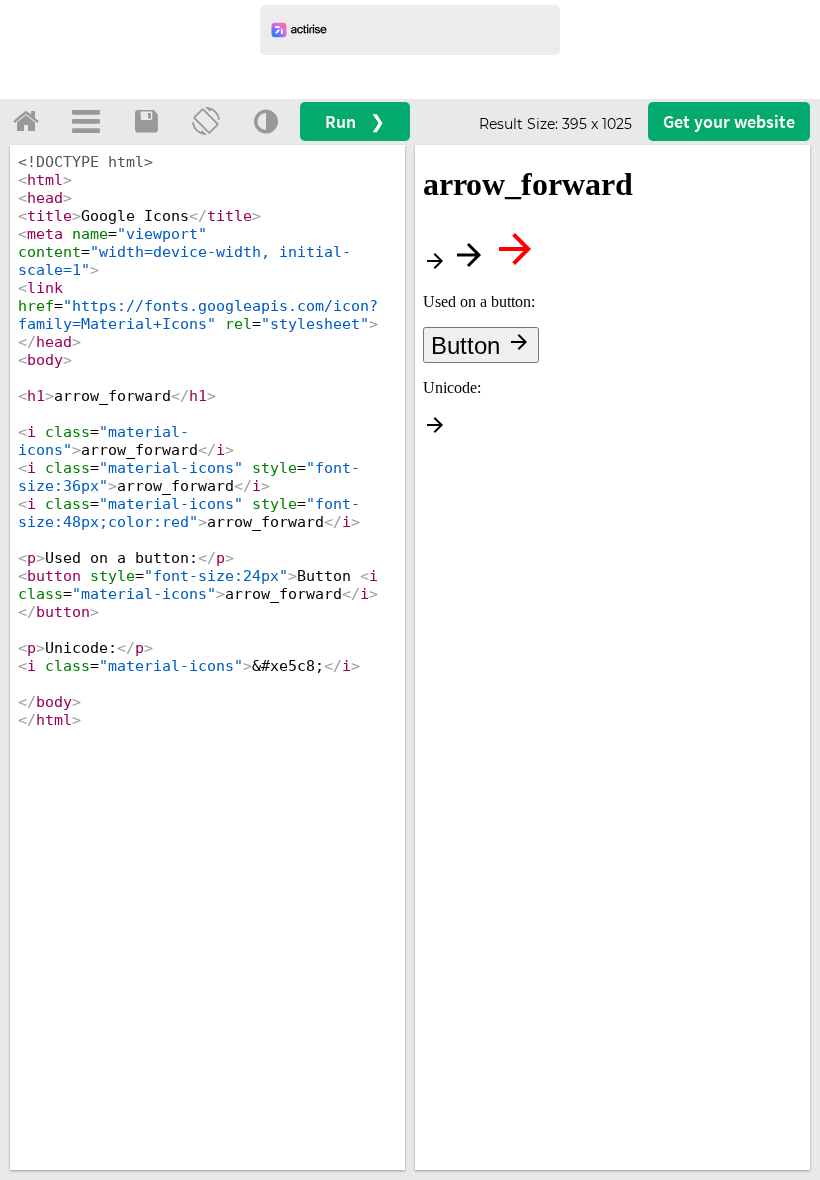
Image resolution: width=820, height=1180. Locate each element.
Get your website (729, 121)
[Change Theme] (266, 121)
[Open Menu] (86, 121)
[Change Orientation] (206, 121)
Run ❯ (355, 121)
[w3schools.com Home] (26, 121)
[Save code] (146, 121)
